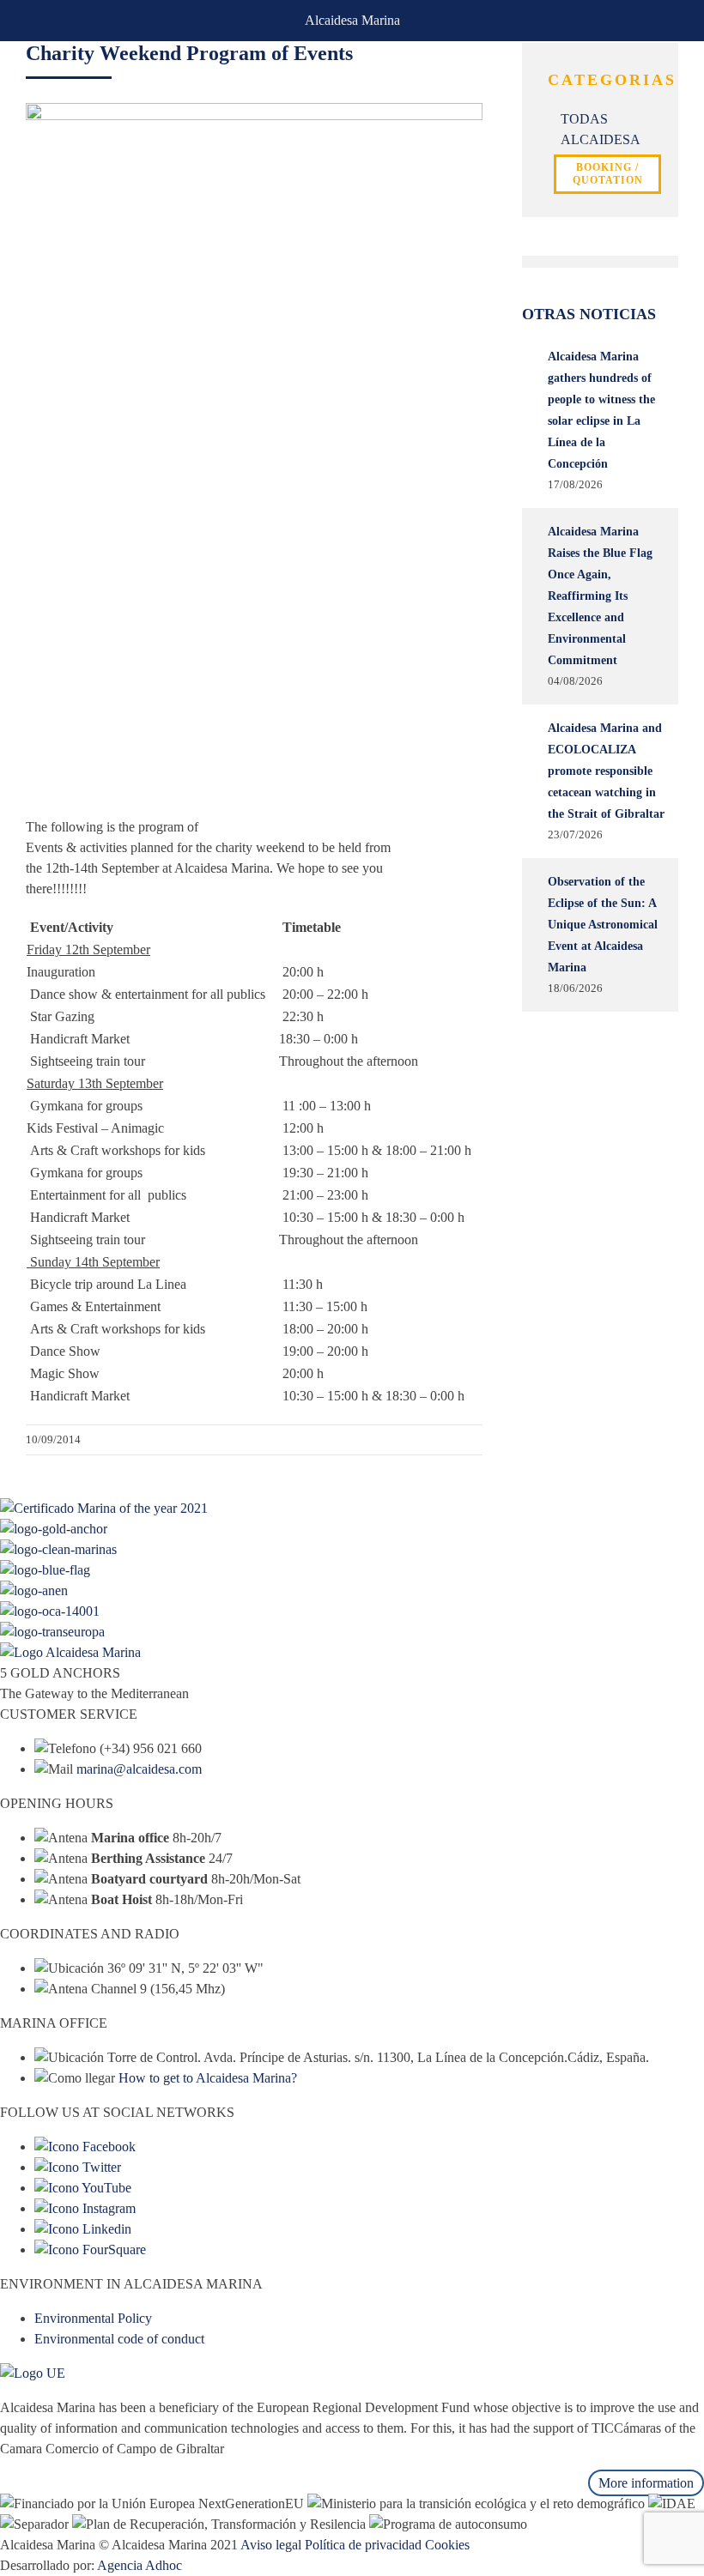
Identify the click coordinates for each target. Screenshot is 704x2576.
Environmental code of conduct (119, 2339)
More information (646, 2483)
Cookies (447, 2545)
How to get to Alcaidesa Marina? (208, 2078)
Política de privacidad (363, 2545)
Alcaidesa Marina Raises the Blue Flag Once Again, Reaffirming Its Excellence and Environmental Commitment (600, 596)
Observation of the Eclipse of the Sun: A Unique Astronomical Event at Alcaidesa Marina (603, 925)
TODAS (584, 119)
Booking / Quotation (608, 174)
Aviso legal (271, 2545)
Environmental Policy (93, 2318)
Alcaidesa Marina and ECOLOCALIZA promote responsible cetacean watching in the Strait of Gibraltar (606, 771)
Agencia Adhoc (140, 2565)
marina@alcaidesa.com (139, 1769)
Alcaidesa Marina (352, 20)
